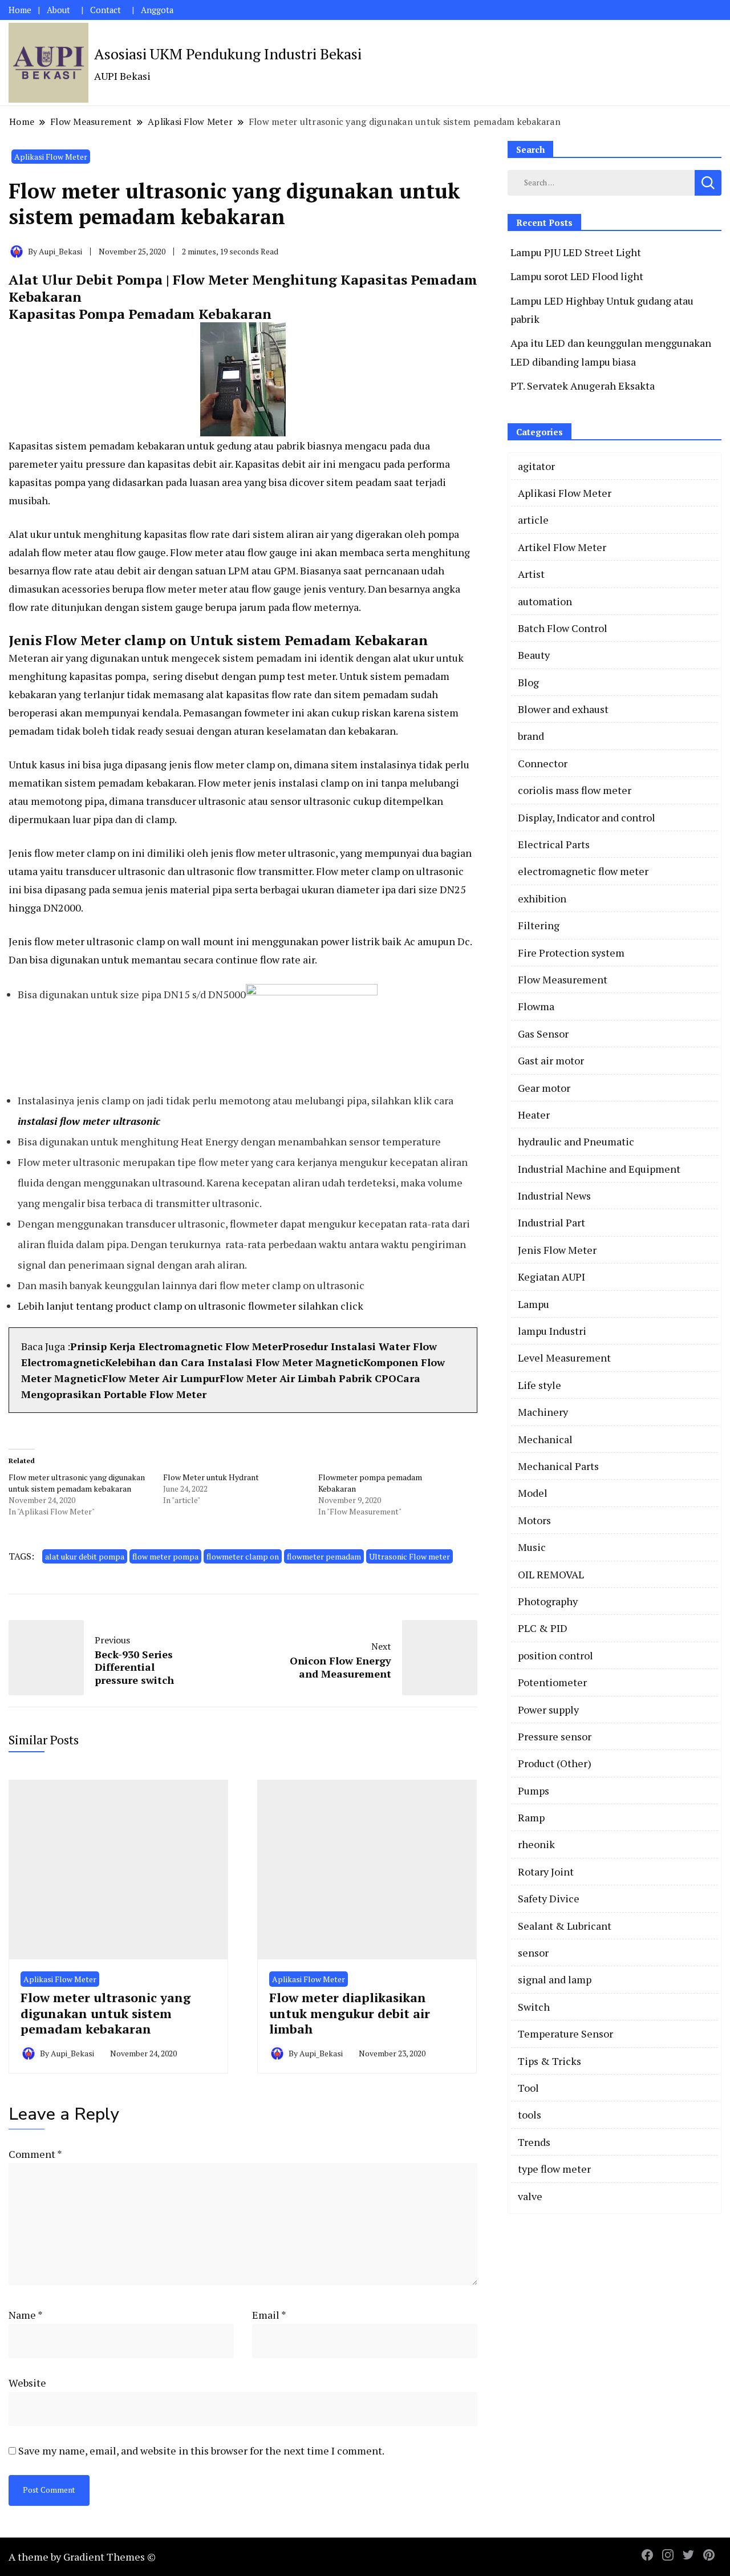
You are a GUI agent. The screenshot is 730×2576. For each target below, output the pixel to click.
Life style (540, 1385)
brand (531, 736)
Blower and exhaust (563, 709)
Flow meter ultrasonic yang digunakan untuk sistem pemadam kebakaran (77, 1483)
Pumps (534, 1791)
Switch (534, 2007)
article (533, 520)
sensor (533, 1953)
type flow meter (554, 2169)
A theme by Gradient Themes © (82, 2557)
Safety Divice (549, 1898)
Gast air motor (551, 1060)
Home (20, 10)
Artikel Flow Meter (562, 547)
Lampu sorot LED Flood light (577, 276)
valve (530, 2196)
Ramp (531, 1817)
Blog (528, 682)
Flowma (536, 1006)
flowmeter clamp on (243, 1556)
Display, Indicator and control (587, 817)
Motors (534, 1520)
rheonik (536, 1844)
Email (269, 2315)
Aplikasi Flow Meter (51, 157)
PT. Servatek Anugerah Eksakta (583, 386)
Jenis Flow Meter (557, 1250)
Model (533, 1493)
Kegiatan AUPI (551, 1277)
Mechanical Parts (558, 1466)
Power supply (548, 1710)
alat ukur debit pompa (85, 1556)
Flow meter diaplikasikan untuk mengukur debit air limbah (350, 2013)
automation (545, 601)
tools (530, 2115)
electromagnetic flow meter (583, 871)
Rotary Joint (546, 1872)
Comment (35, 2154)
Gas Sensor (543, 1034)
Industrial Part (551, 1222)
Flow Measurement (563, 979)
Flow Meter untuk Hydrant (211, 1477)
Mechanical (545, 1439)
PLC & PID (543, 1628)
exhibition (542, 898)
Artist (531, 574)
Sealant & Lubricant (565, 1926)
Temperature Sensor (565, 2034)
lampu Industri (552, 1331)
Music (532, 1547)
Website (27, 2383)
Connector (543, 763)
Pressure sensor (555, 1736)
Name (26, 2315)
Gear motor (544, 1088)
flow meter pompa (165, 1556)
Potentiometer (552, 1682)
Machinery (543, 1412)
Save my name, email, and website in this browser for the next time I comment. (201, 2451)
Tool (528, 2088)
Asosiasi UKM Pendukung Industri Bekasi (228, 54)
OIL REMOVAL (551, 1574)
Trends (534, 2142)
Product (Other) (555, 1763)
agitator (536, 466)
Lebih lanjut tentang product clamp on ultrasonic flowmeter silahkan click (190, 1306)
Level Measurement (564, 1358)
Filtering (539, 925)
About (58, 10)
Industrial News (554, 1196)
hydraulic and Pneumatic (576, 1141)
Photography (548, 1601)
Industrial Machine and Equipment (599, 1169)
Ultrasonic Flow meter (409, 1556)
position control (555, 1655)
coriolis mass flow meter (575, 790)
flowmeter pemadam (324, 1556)
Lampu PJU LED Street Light (576, 252)
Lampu (534, 1304)
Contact (106, 10)
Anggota (157, 10)
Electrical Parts (554, 844)
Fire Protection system (571, 953)
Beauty (534, 655)
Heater (534, 1115)
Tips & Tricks (549, 2061)
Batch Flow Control (563, 628)
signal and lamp (555, 1979)
